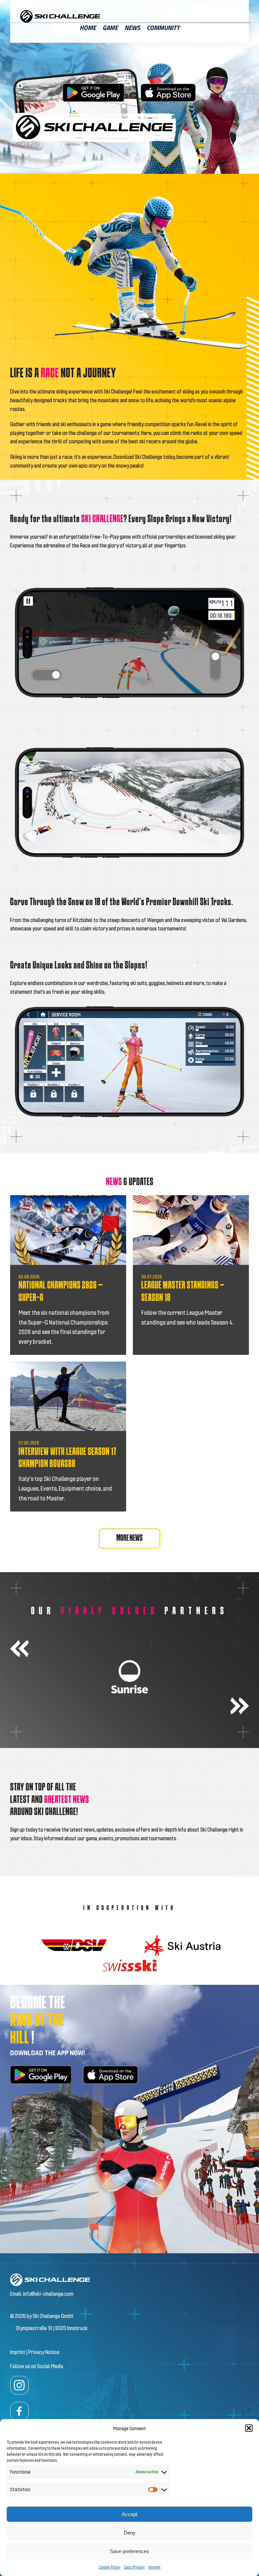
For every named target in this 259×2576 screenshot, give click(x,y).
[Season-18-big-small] (191, 1198)
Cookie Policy (110, 2567)
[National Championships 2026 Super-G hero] (68, 1198)
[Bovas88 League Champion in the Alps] (68, 1364)
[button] (249, 2428)
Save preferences (129, 2551)
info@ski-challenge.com (48, 2294)
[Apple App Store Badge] (168, 86)
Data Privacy (135, 2567)
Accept (129, 2514)
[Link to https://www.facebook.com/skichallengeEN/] (19, 2411)
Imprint (154, 2567)
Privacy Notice (44, 2352)
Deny (130, 2533)
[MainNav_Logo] (60, 13)
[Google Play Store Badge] (93, 82)
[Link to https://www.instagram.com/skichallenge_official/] (19, 2385)
